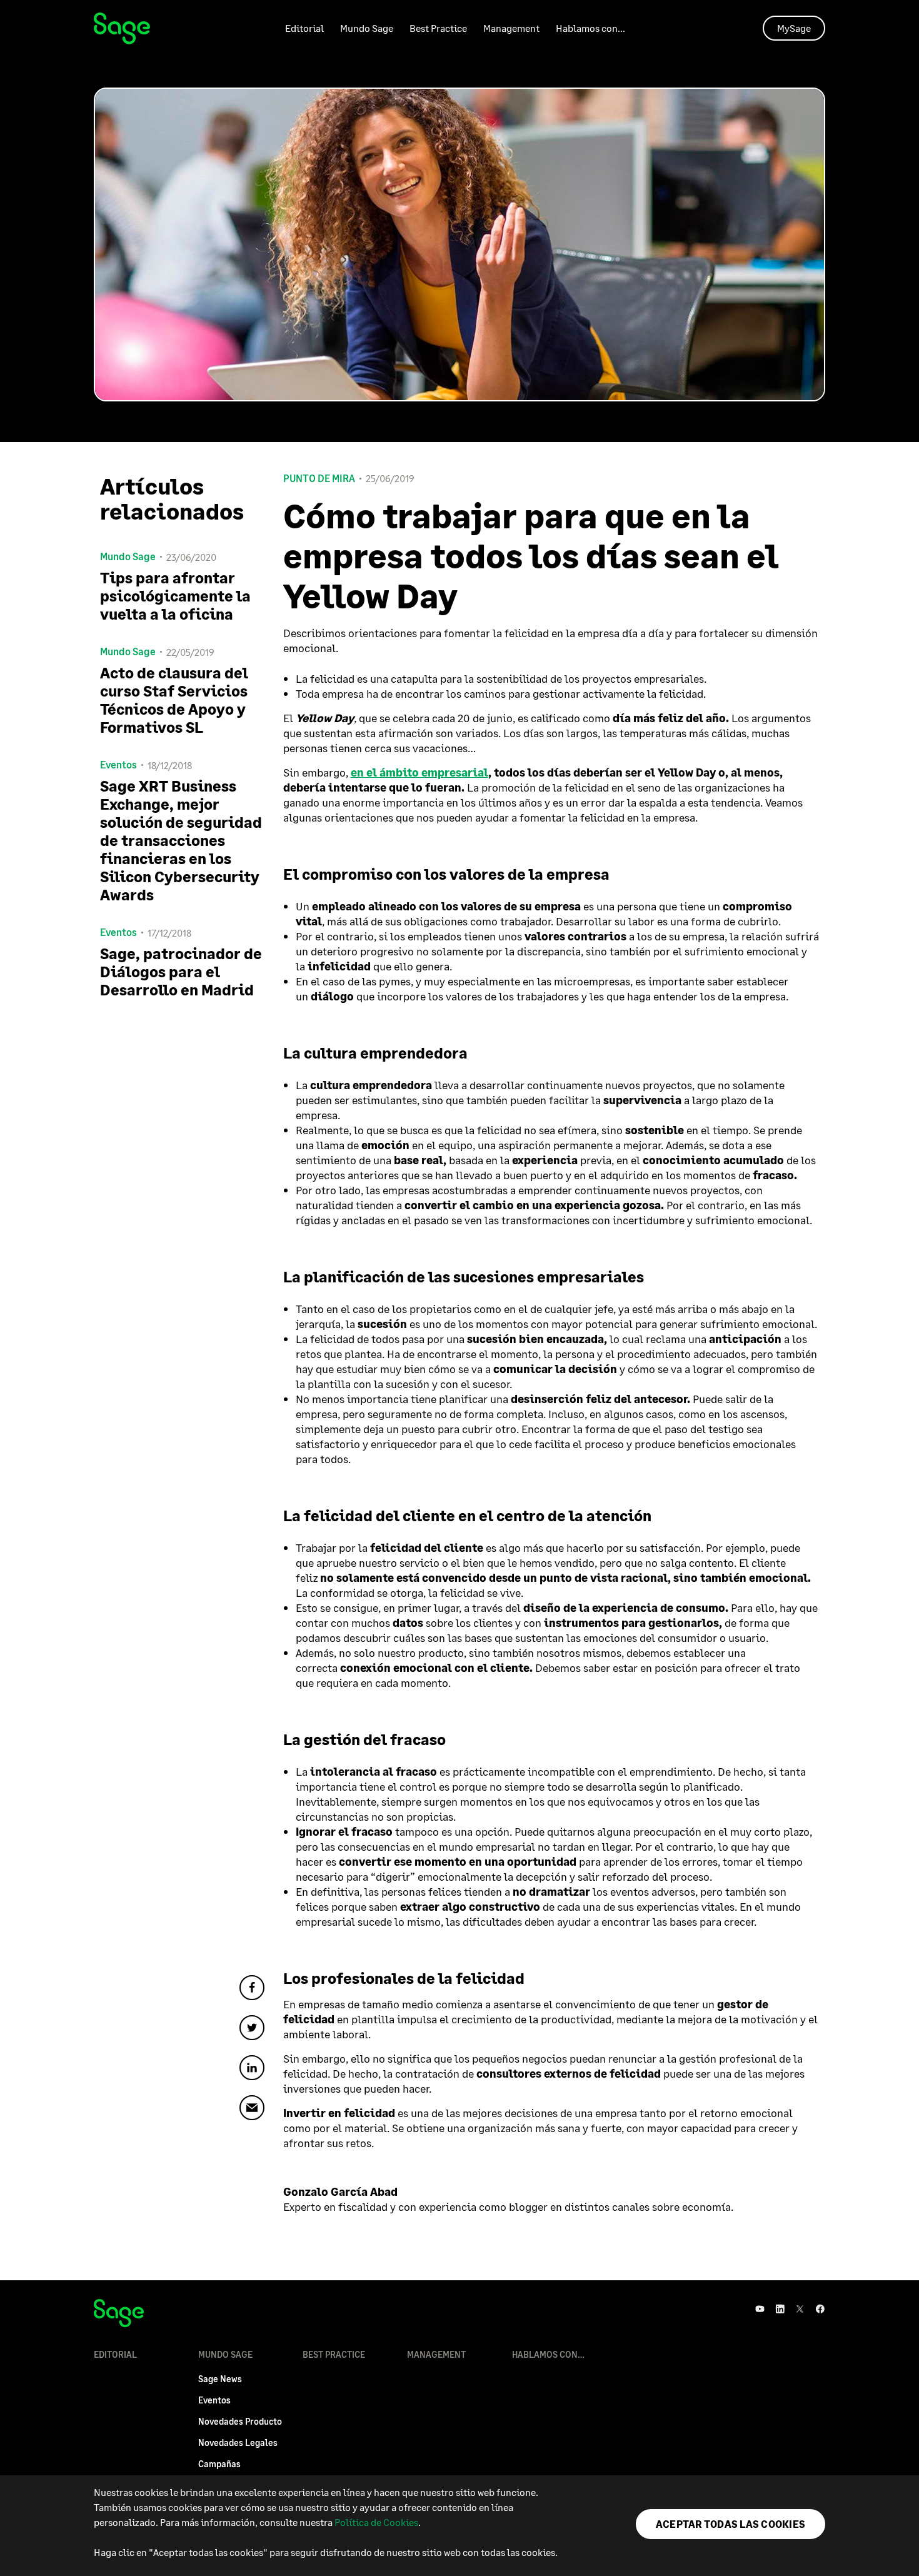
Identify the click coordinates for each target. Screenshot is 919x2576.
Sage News (220, 2379)
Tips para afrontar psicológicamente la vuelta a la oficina (175, 596)
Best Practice (438, 28)
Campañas (219, 2464)
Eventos (214, 2400)
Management (511, 28)
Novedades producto (240, 2421)
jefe (604, 1309)
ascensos (762, 1414)
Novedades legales (238, 2443)
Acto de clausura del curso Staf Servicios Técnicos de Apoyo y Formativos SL (174, 700)
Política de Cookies (376, 2522)
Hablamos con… (590, 28)
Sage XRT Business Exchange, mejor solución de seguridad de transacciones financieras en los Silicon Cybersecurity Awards (181, 840)
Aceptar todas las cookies (731, 2524)
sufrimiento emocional (752, 1220)
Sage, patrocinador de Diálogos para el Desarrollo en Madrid (181, 971)
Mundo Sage (367, 28)
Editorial (304, 28)
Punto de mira (319, 478)
